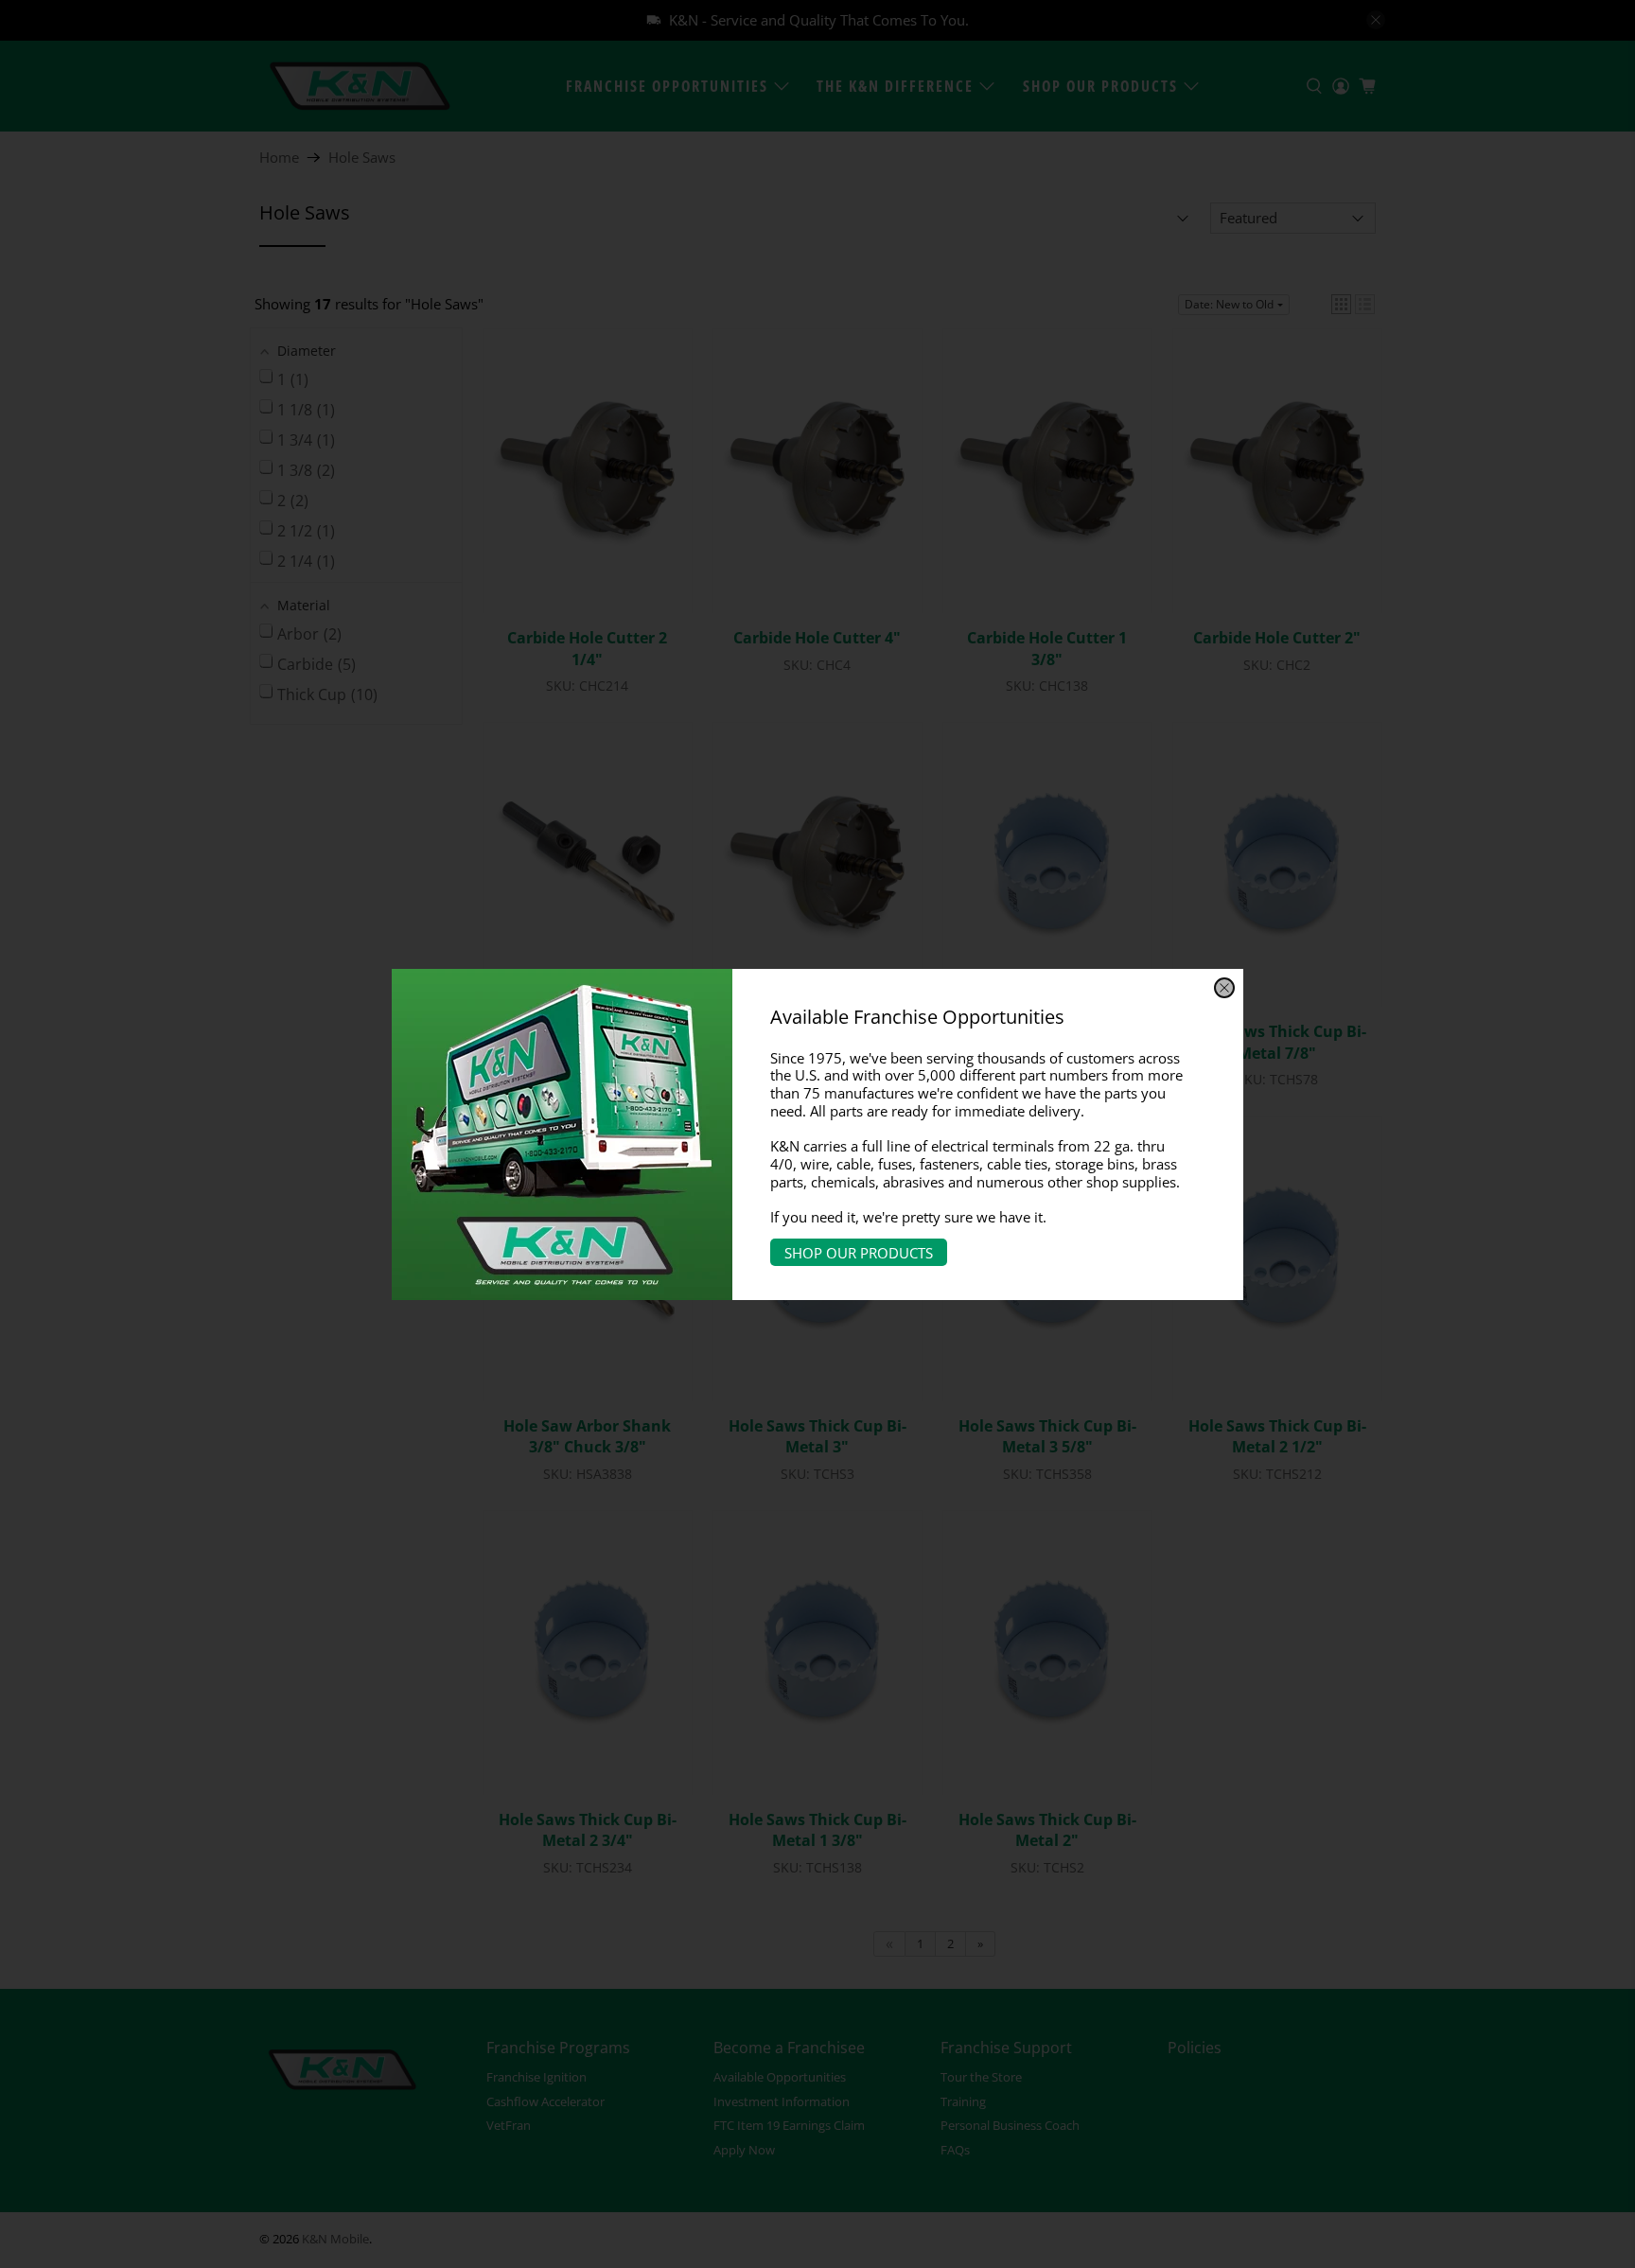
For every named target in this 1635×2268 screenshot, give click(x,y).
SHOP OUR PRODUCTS (859, 1253)
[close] (1224, 988)
